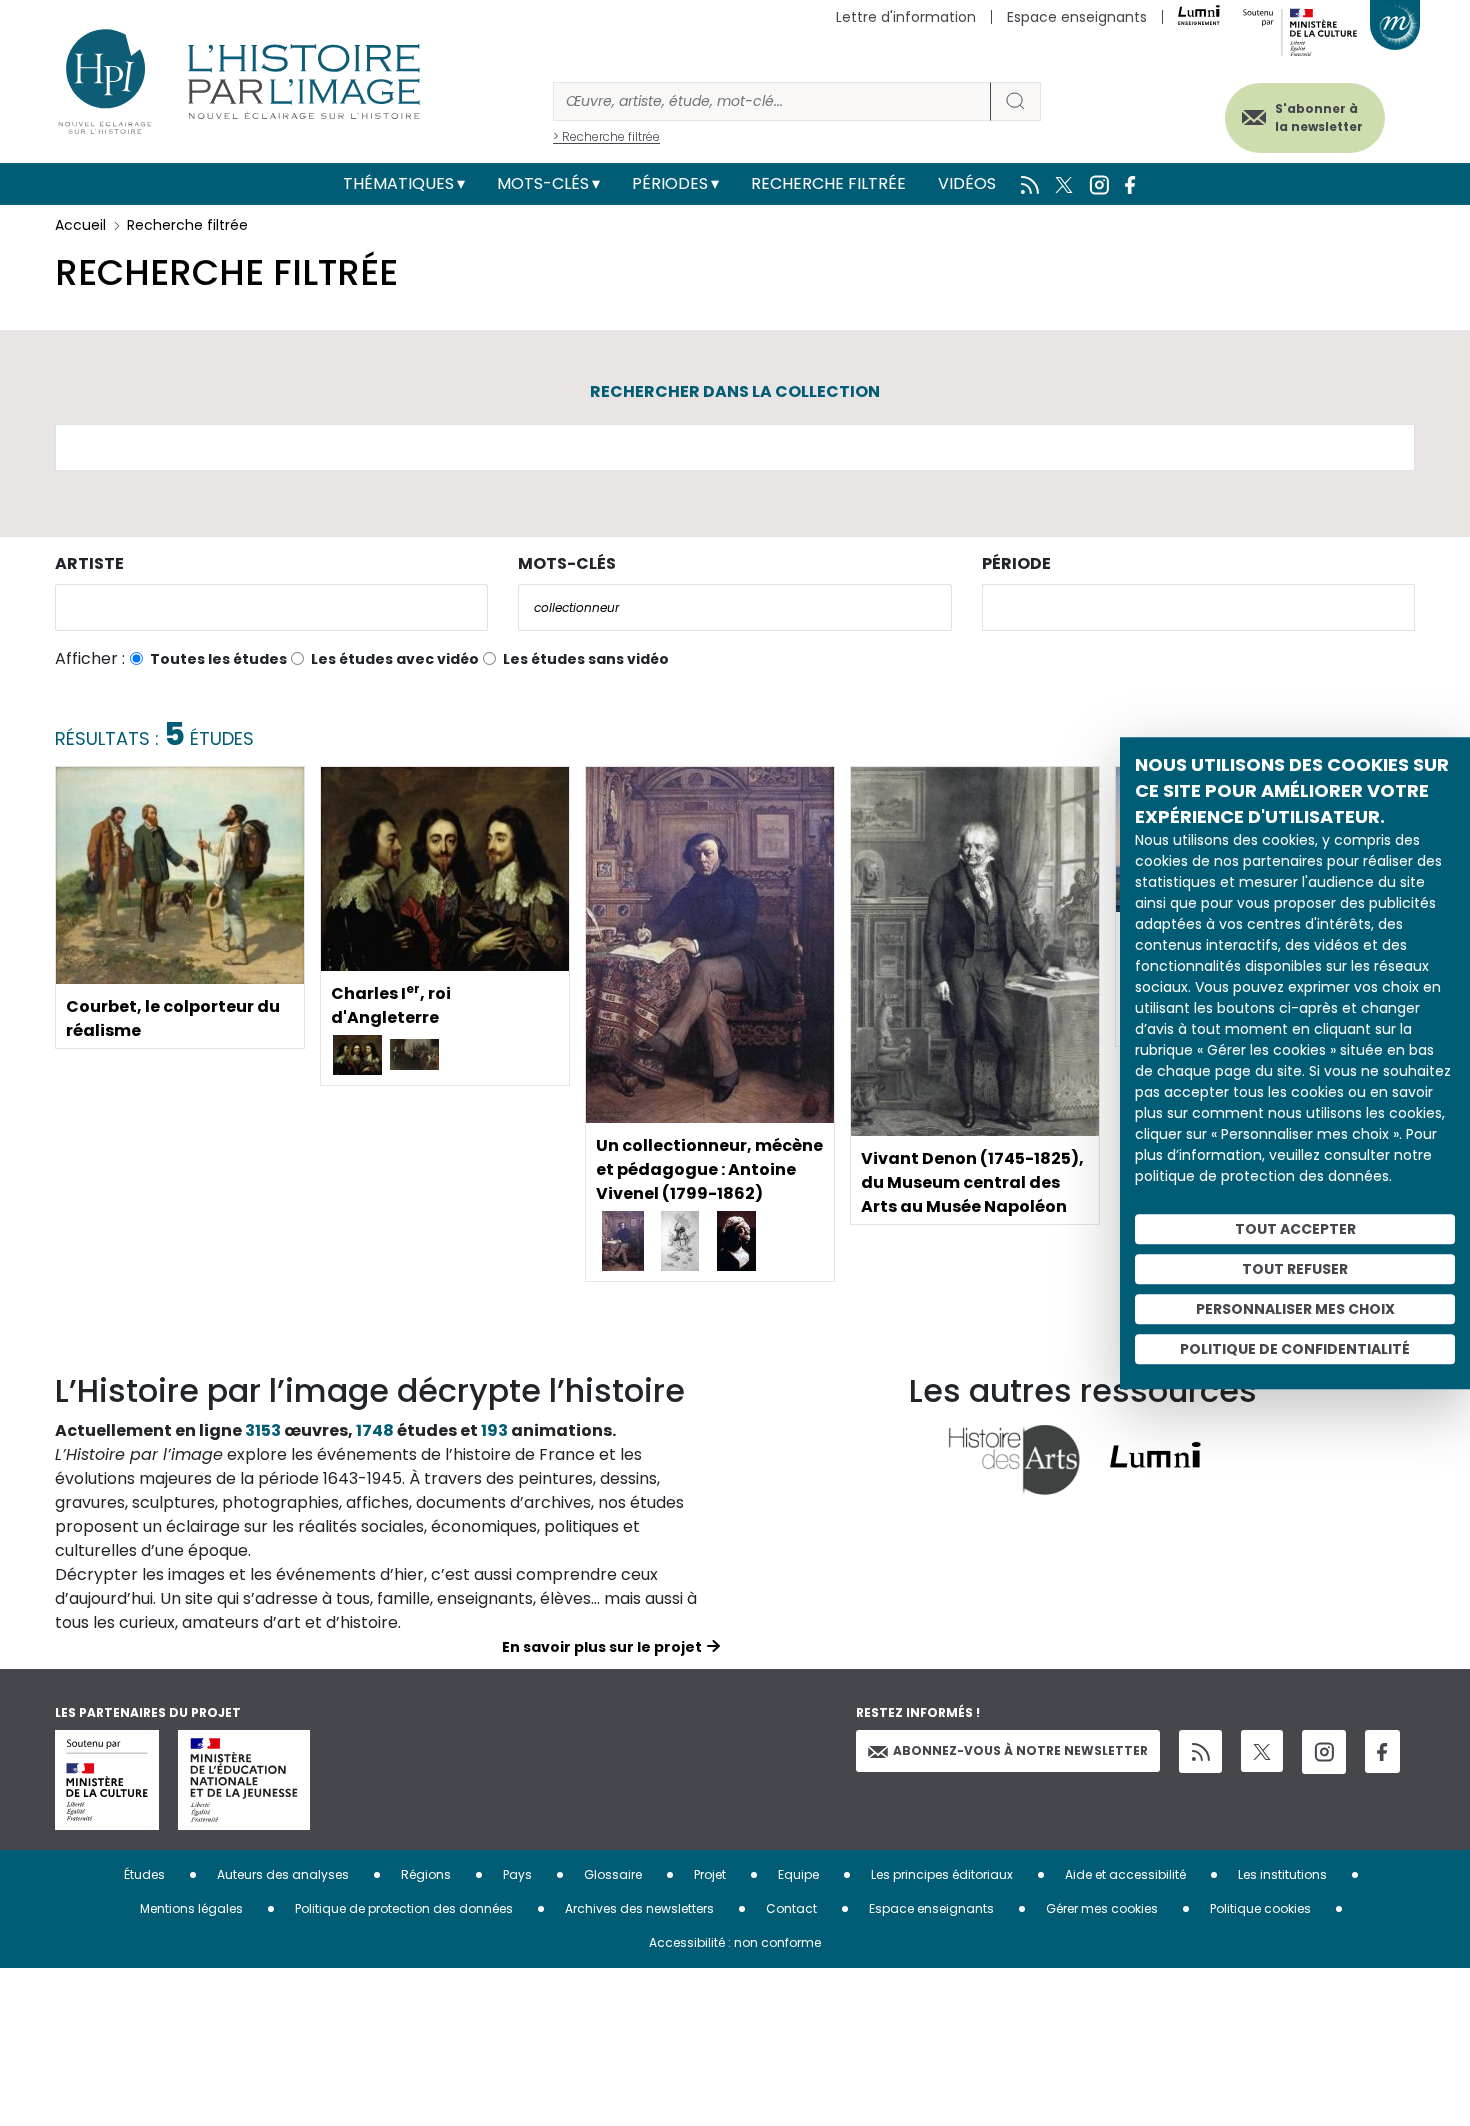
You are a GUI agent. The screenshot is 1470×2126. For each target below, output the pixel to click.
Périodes (670, 183)
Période (1016, 563)
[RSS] (1200, 1751)
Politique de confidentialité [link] (1295, 1349)
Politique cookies (1260, 1908)
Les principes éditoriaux (942, 1874)
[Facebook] (1382, 1751)
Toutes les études (218, 659)
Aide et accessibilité (1125, 1874)
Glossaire (613, 1874)
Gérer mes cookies (1102, 1908)
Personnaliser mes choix (1295, 1309)
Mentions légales (191, 1908)
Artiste (89, 563)
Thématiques (398, 183)
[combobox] (271, 607)
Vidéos (967, 183)
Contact (791, 1908)
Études (144, 1874)
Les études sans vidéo (586, 659)
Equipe (798, 1874)
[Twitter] (1262, 1751)
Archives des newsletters (639, 1908)
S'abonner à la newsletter (1319, 117)
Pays (517, 1874)
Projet (710, 1874)
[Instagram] (1324, 1752)
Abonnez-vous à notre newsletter (1020, 1750)
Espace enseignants (1077, 17)
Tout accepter (1295, 1229)
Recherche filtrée (828, 183)
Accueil (80, 225)
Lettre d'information (906, 17)
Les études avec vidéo (395, 659)
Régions (426, 1874)
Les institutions (1282, 1874)
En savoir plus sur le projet (602, 1647)
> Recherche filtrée (606, 136)
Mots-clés (543, 183)
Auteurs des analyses (283, 1874)
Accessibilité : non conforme (735, 1942)
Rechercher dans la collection (735, 391)
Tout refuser (1295, 1269)
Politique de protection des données (404, 1908)
